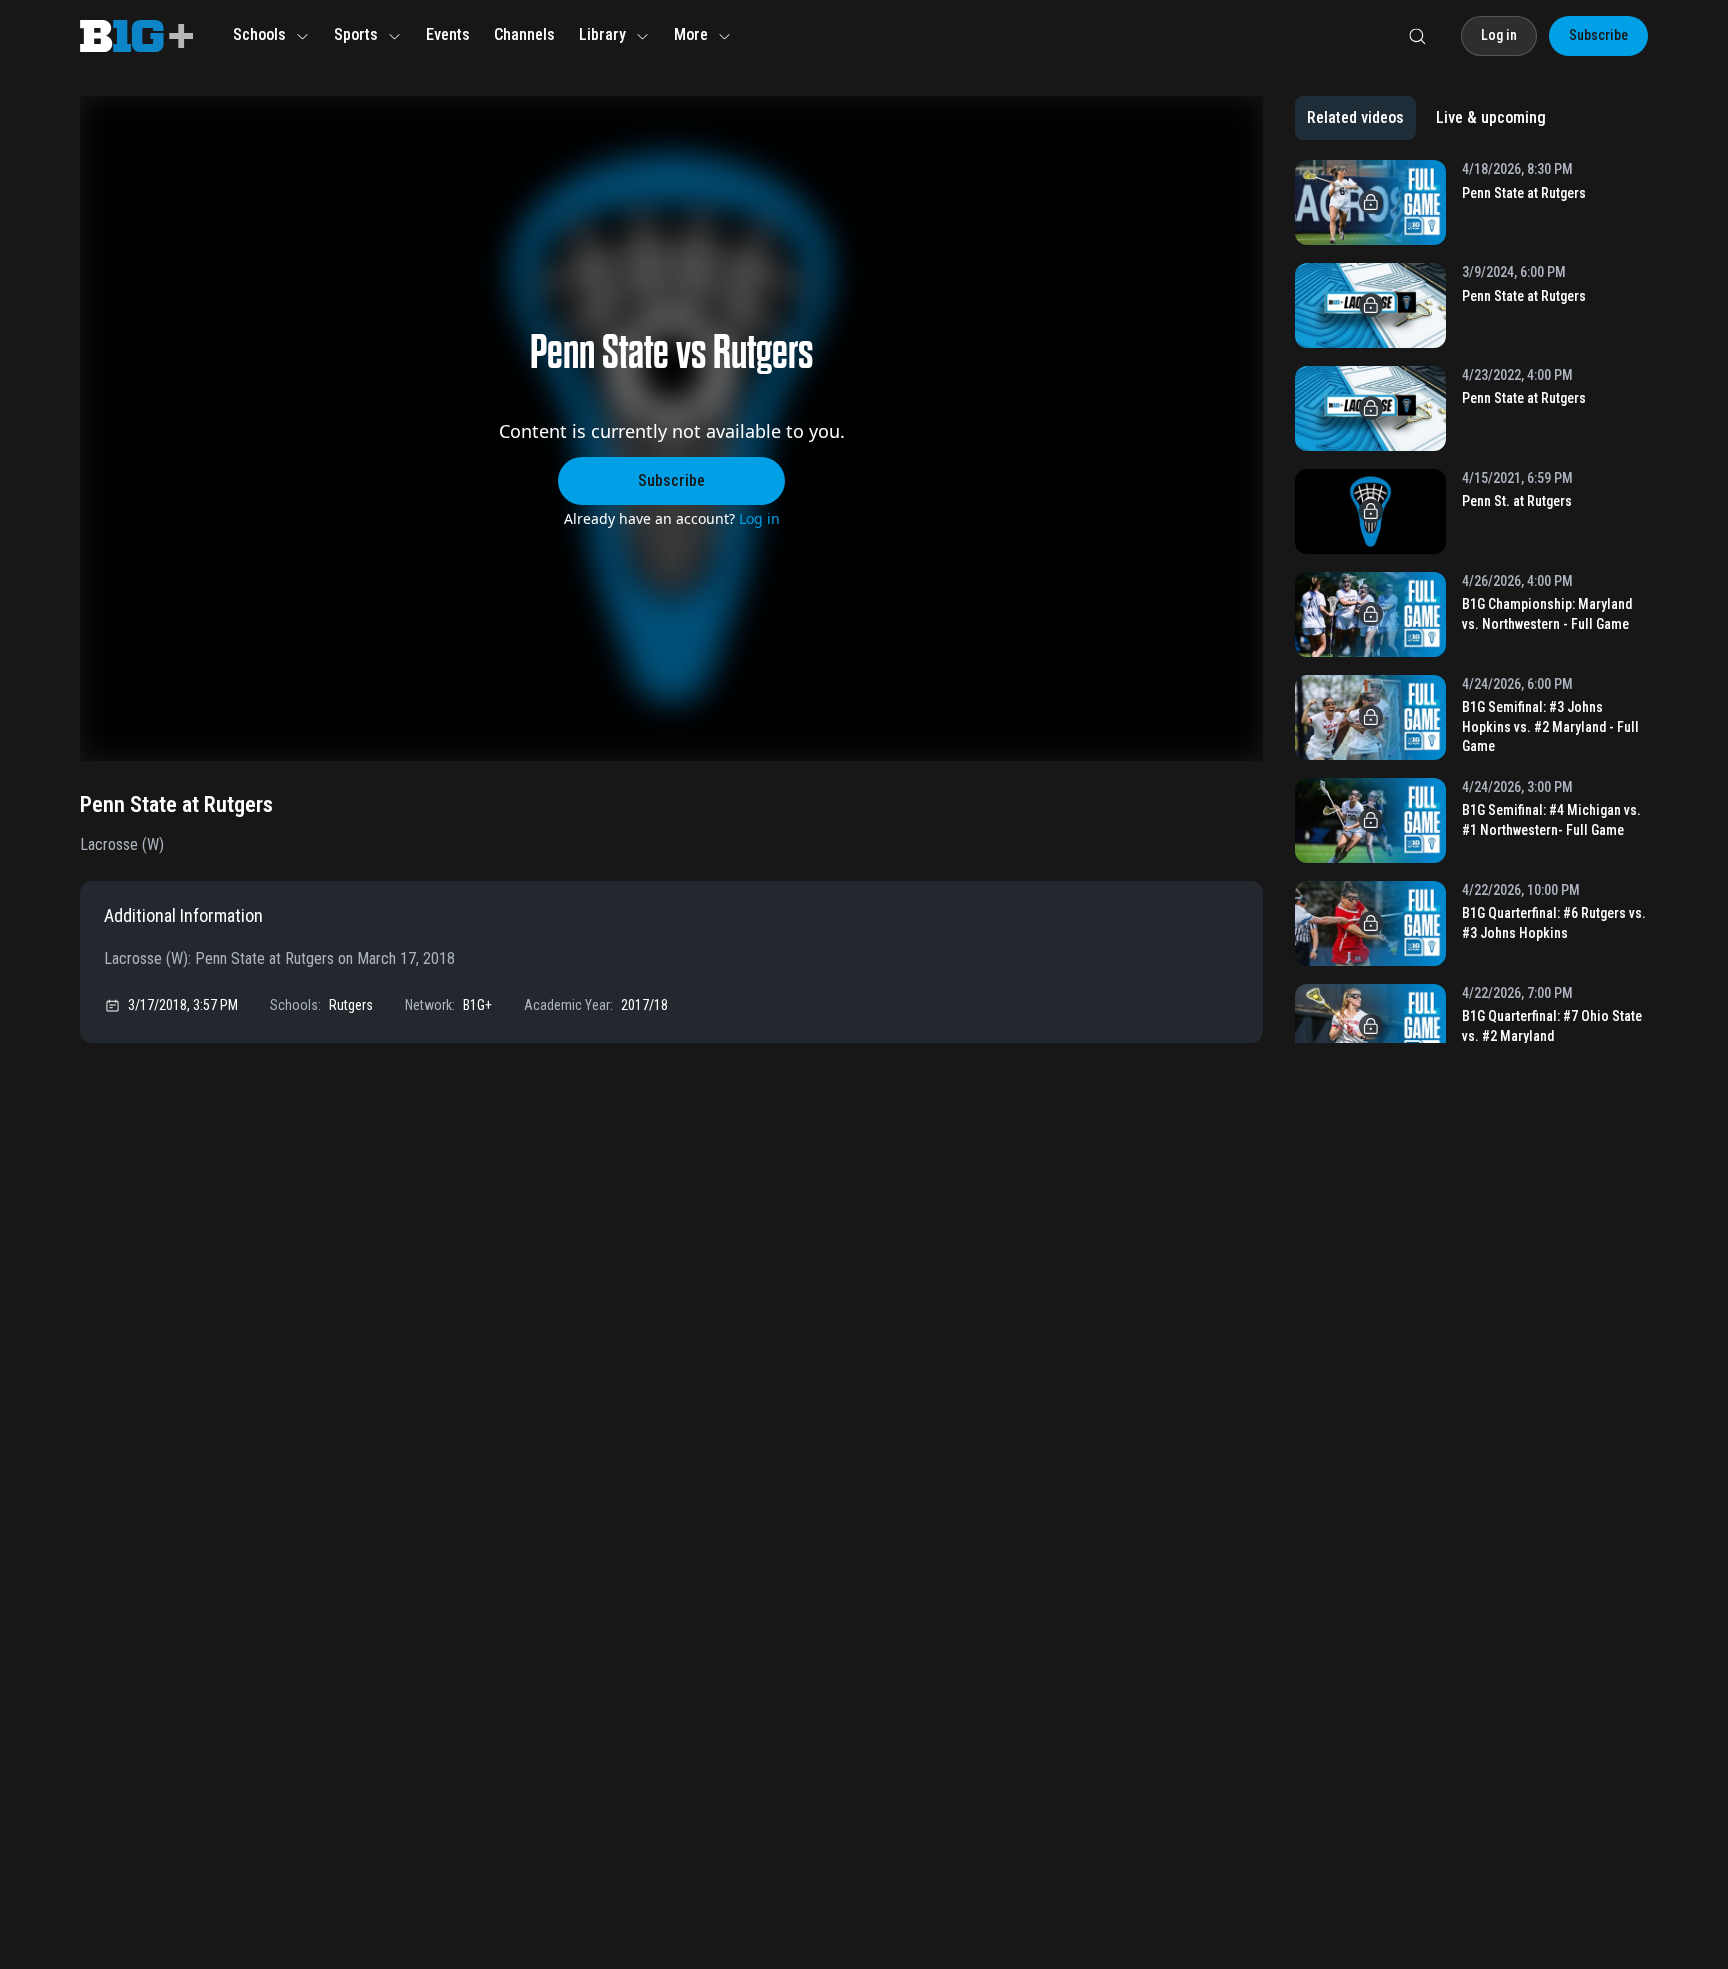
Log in (759, 518)
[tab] (1355, 118)
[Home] (136, 36)
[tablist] (1426, 118)
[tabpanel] (1471, 601)
